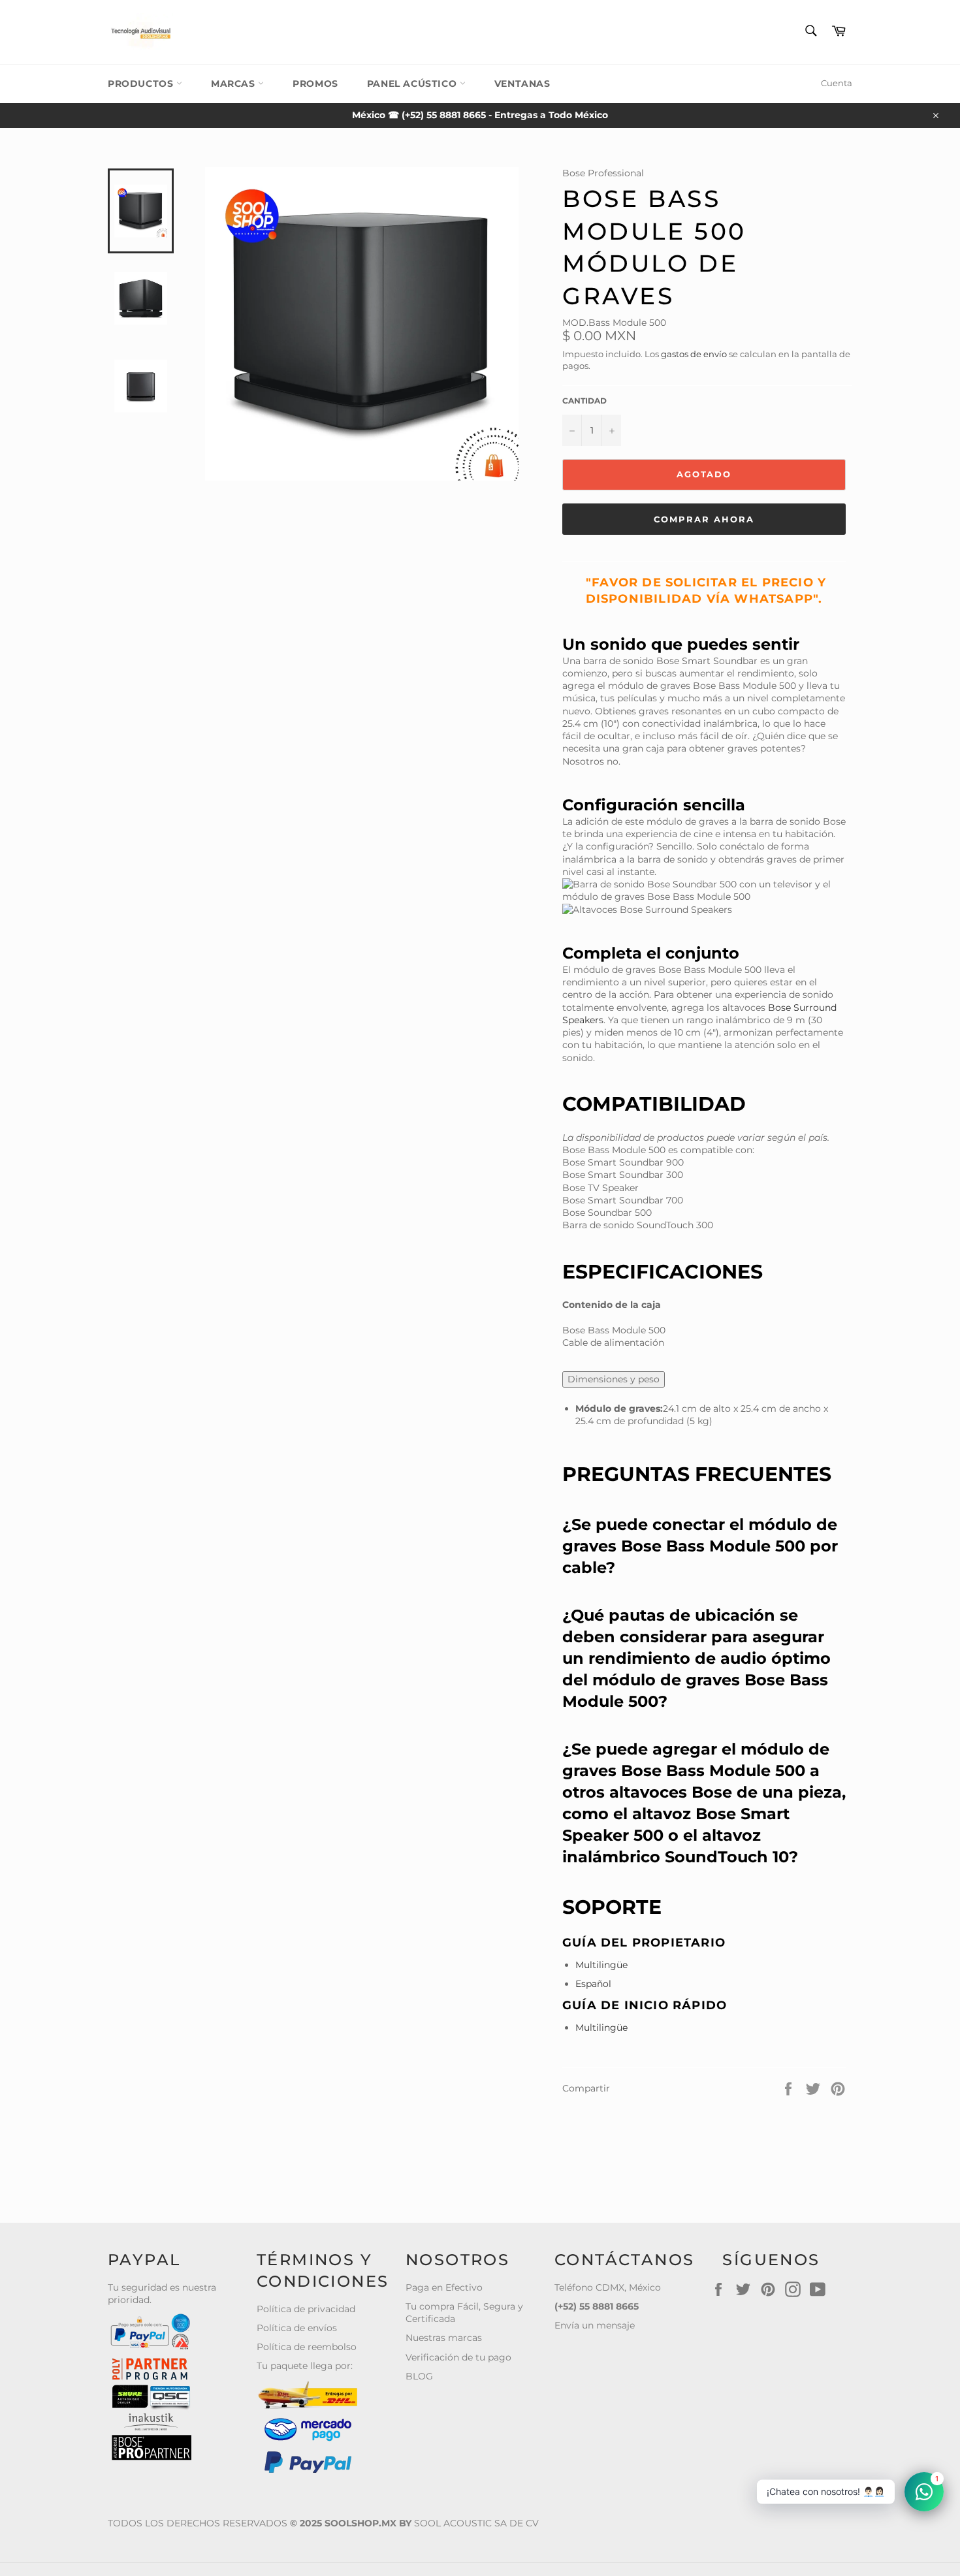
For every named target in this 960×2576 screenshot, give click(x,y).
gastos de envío (694, 354)
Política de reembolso (307, 2347)
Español (593, 1984)
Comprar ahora (704, 519)
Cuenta (837, 83)
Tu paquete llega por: (305, 2366)
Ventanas (522, 84)
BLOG (419, 2376)
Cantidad (584, 401)
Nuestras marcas (444, 2338)
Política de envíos (297, 2328)
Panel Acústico (413, 84)
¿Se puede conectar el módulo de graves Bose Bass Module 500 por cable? (700, 1546)
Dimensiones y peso (614, 1379)
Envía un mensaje (595, 2325)
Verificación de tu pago (458, 2357)
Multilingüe (601, 1965)
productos (142, 84)
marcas (234, 84)
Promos (315, 84)
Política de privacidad (306, 2309)
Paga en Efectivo (444, 2287)
